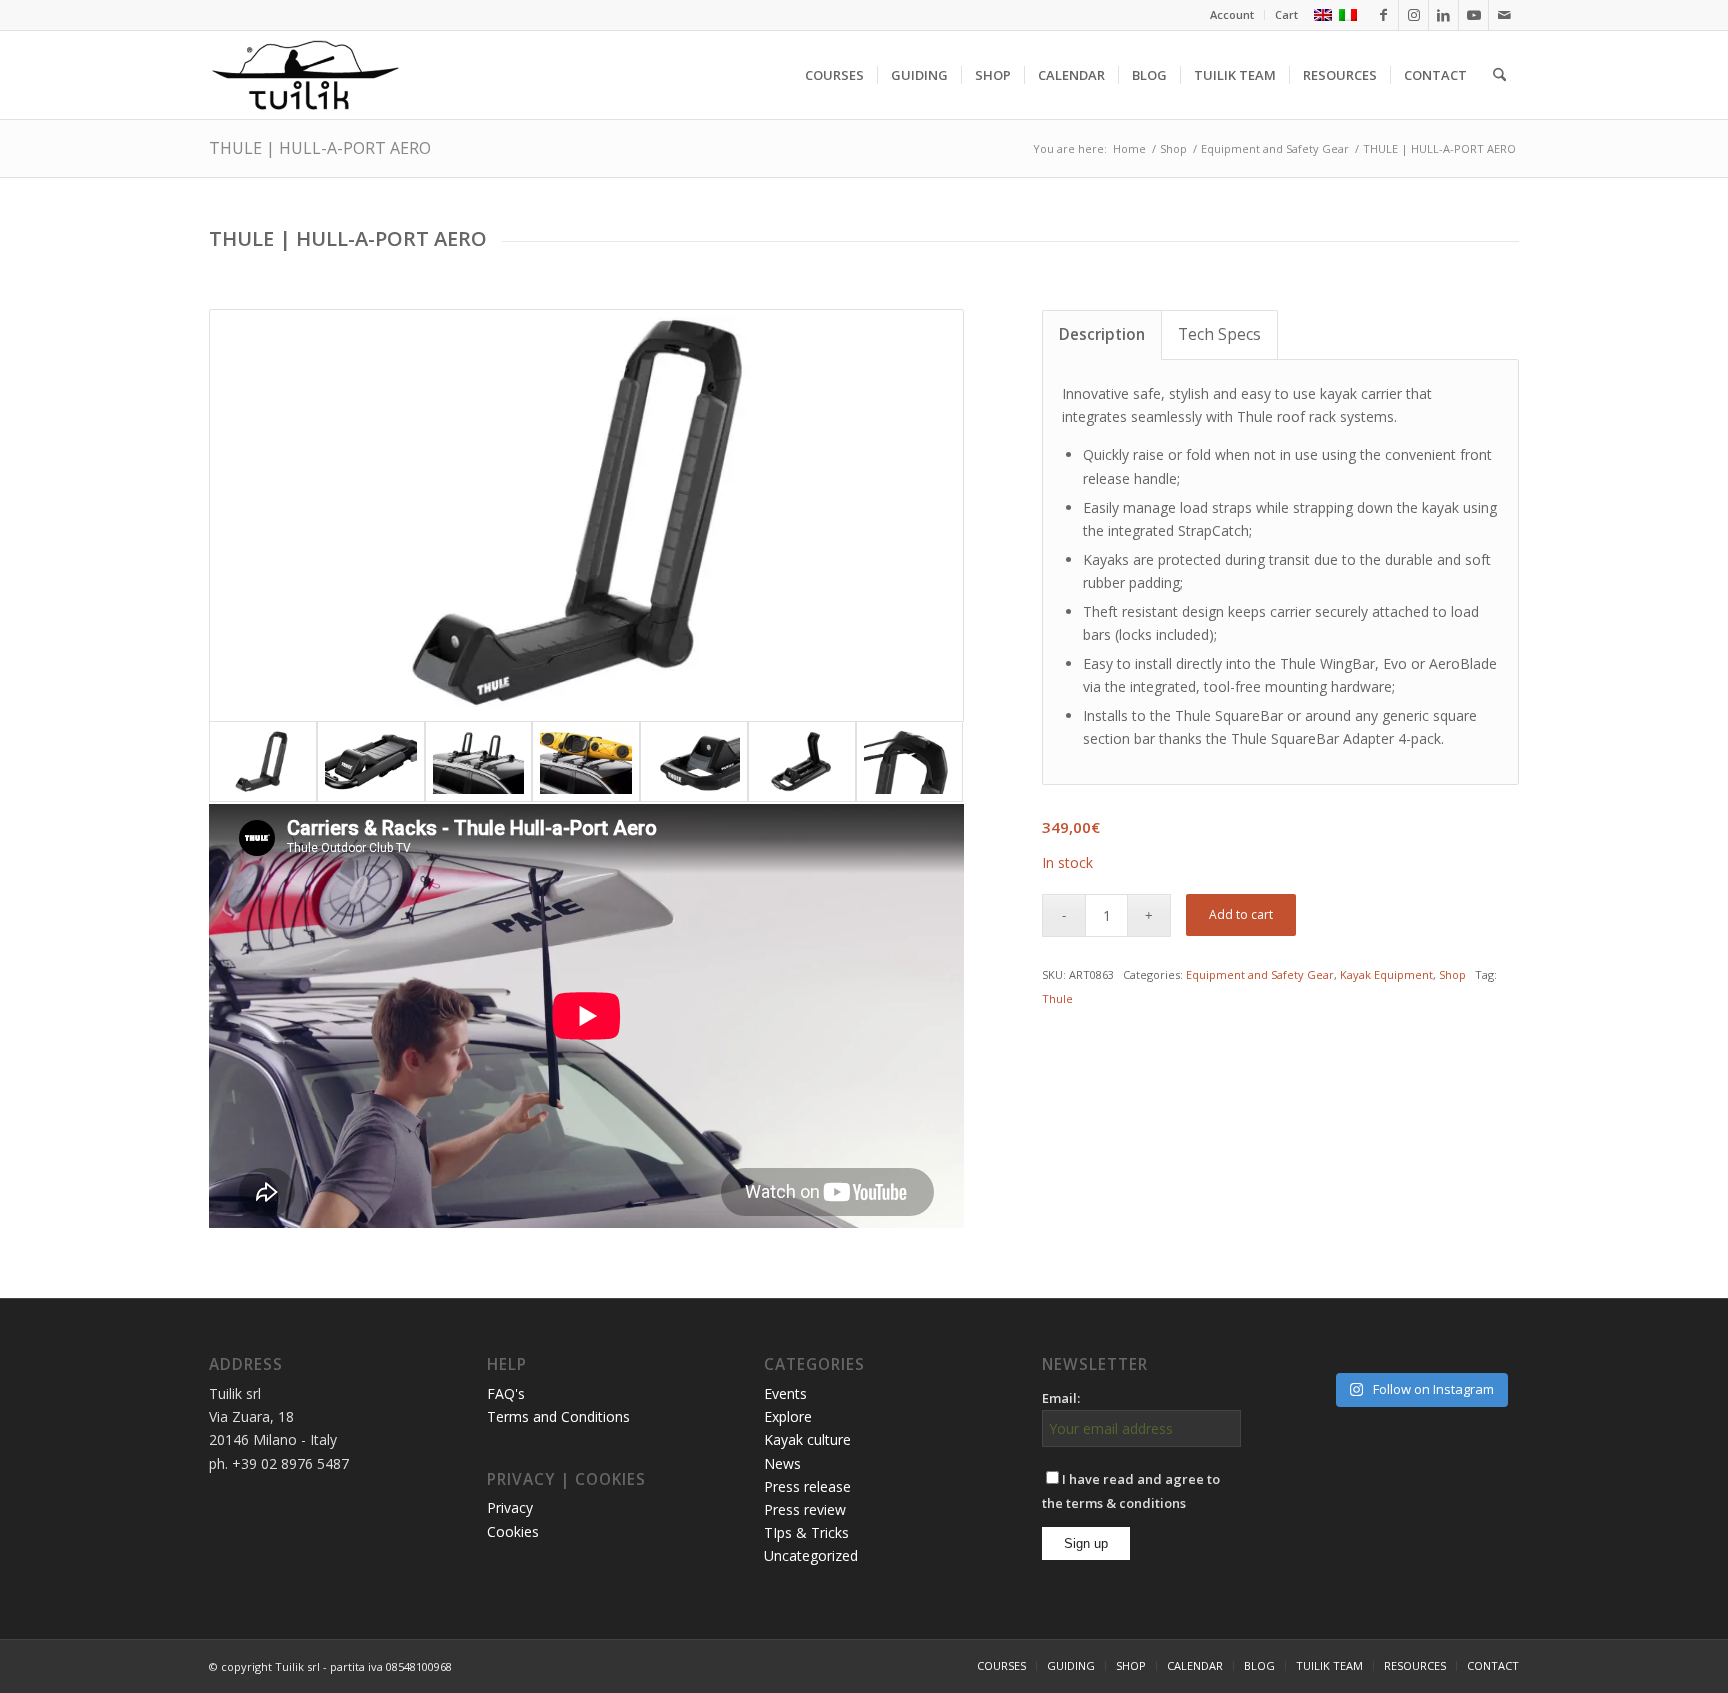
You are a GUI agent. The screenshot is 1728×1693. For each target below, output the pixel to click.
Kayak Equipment (1386, 974)
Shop (1452, 974)
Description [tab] (1102, 334)
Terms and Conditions (558, 1416)
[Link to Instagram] (1413, 15)
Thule (1057, 998)
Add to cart (1241, 914)
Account (1232, 14)
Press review (805, 1509)
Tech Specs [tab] (1219, 334)
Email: (1061, 1398)
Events (785, 1393)
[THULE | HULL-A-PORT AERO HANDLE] (694, 761)
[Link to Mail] (1504, 15)
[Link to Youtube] (1473, 15)
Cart (1286, 14)
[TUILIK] (305, 75)
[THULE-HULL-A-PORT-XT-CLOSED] (371, 761)
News (782, 1463)
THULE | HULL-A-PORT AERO (320, 148)
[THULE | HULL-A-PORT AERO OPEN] (586, 515)
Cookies (513, 1531)
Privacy (510, 1507)
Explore (788, 1416)
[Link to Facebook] (1383, 15)
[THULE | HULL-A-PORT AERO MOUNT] (802, 761)
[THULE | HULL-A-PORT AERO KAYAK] (586, 761)
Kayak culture (807, 1439)
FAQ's (506, 1393)
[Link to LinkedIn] (1443, 15)
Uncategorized (811, 1555)
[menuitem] (1232, 15)
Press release (807, 1486)
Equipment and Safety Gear (1260, 974)
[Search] (1499, 75)
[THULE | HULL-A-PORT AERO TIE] (910, 761)
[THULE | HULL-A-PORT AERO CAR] (479, 761)
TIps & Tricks (806, 1532)
